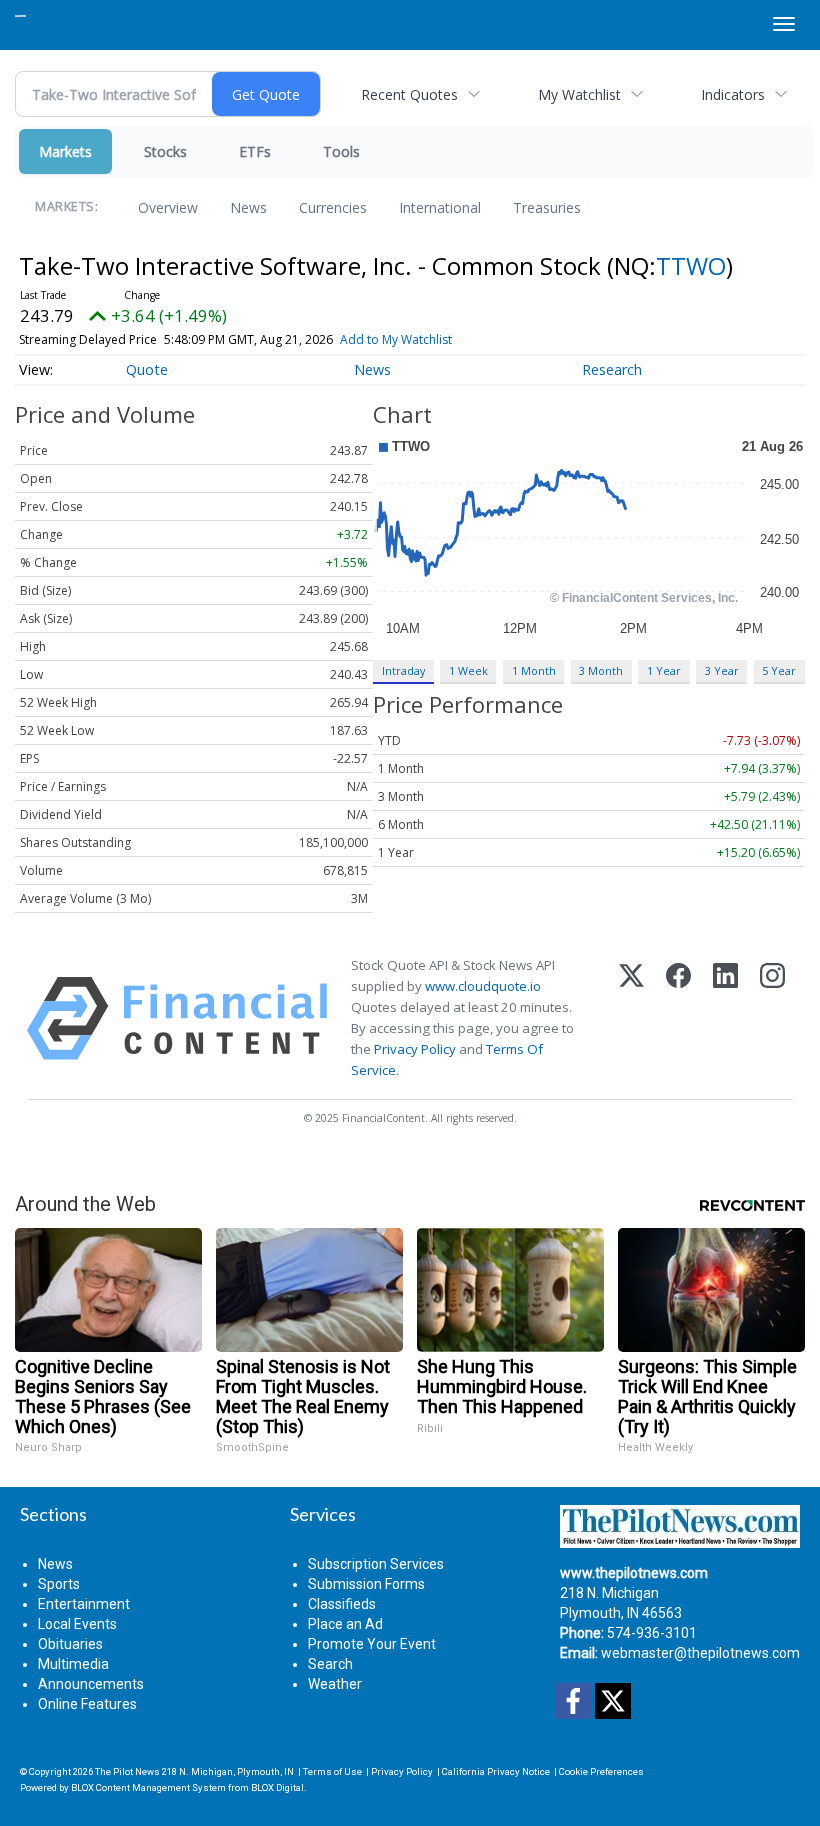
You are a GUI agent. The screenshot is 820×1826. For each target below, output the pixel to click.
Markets (65, 151)
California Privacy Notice (496, 1771)
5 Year (779, 670)
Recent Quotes (409, 94)
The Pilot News (127, 1771)
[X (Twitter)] (631, 1018)
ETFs (255, 151)
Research (612, 369)
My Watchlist (579, 94)
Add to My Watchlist (396, 339)
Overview (168, 207)
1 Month (534, 670)
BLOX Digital (277, 1787)
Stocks (165, 151)
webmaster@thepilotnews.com (700, 1653)
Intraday (403, 670)
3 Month (601, 670)
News (248, 207)
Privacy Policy (415, 1049)
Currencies (333, 207)
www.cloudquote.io (483, 986)
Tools (341, 151)
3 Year (722, 670)
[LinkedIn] (725, 1018)
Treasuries (547, 207)
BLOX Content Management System (148, 1787)
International (440, 207)
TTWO (691, 265)
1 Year (664, 670)
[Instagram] (772, 1018)
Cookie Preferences (601, 1771)
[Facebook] (678, 1018)
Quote (147, 369)
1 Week (468, 670)
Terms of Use (332, 1771)
